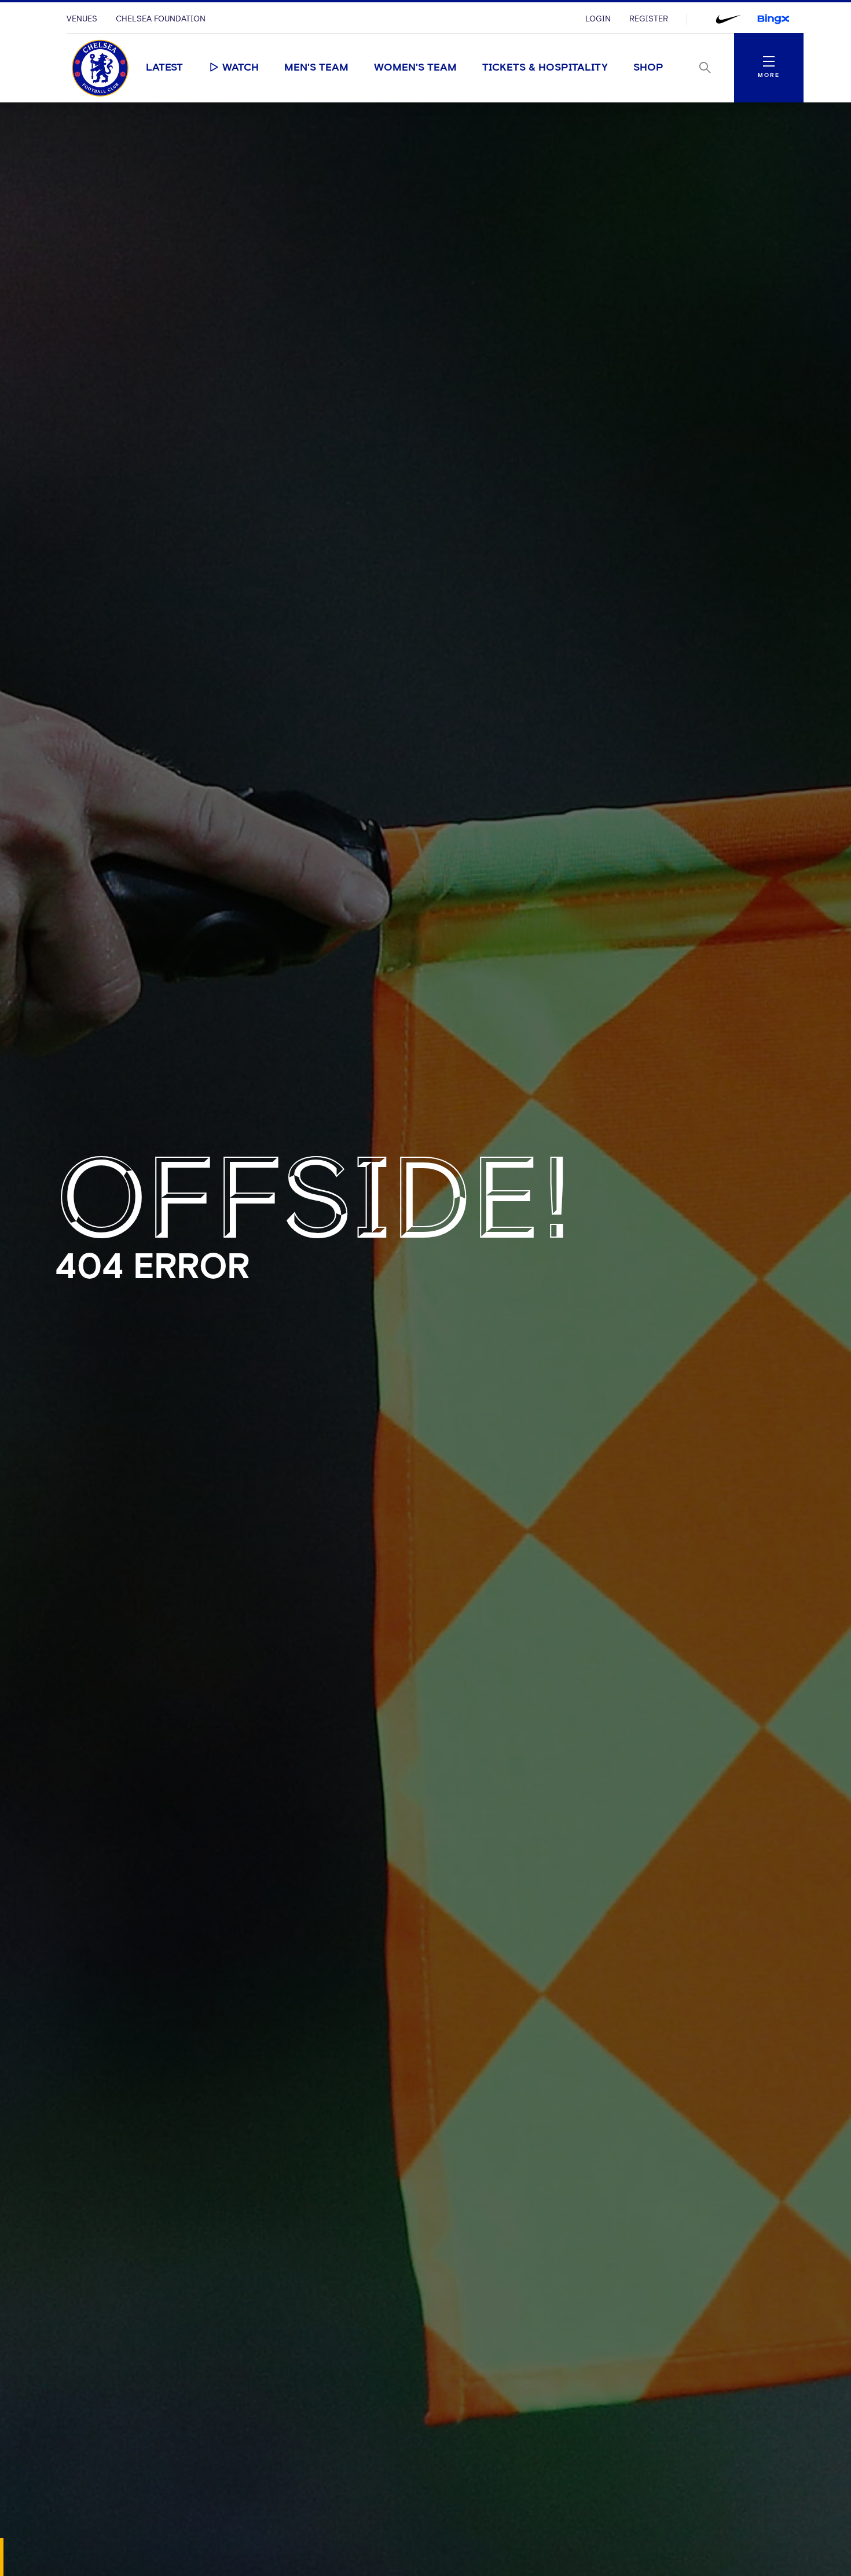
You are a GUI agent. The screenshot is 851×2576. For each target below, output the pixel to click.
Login (598, 19)
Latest (164, 68)
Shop (648, 68)
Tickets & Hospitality (545, 68)
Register (649, 19)
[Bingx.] (773, 19)
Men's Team (316, 68)
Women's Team (415, 68)
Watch (241, 68)
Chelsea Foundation (161, 19)
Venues (82, 19)
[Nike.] (728, 19)
